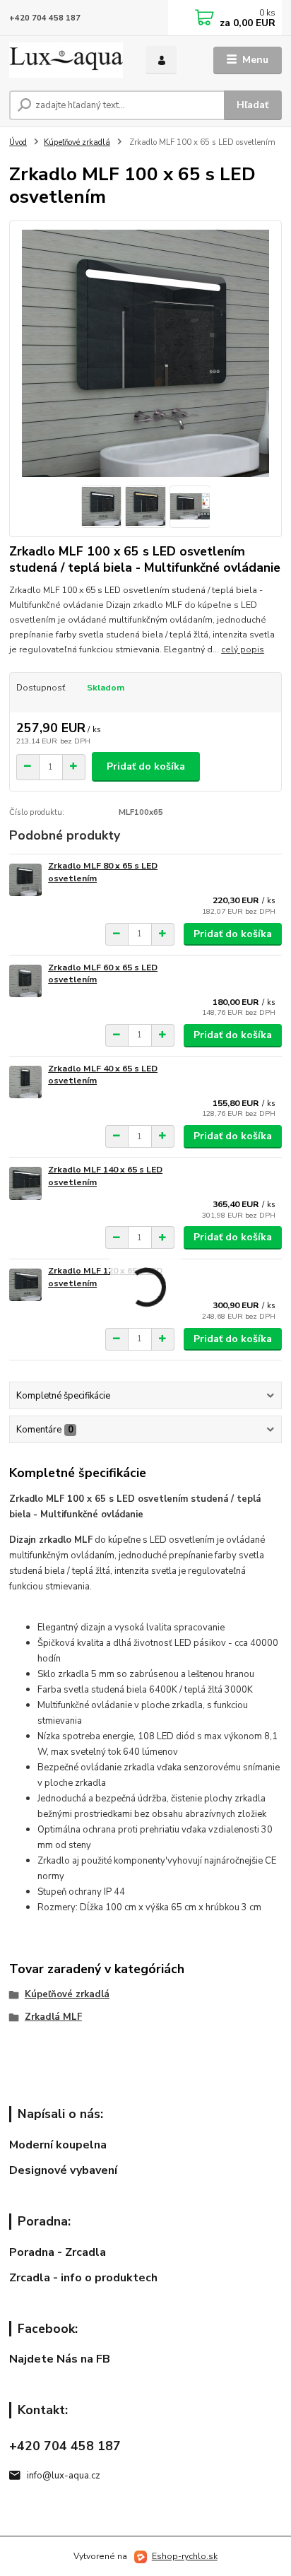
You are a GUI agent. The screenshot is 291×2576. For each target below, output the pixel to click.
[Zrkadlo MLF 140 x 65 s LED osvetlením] (25, 1183)
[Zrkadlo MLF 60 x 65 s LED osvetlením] (25, 981)
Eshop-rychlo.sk (185, 2556)
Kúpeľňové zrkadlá (77, 142)
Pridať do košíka (146, 766)
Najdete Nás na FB (60, 2359)
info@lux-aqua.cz (64, 2476)
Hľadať (253, 105)
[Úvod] (66, 60)
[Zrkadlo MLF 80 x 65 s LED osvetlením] (25, 880)
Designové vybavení (63, 2170)
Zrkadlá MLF (53, 2017)
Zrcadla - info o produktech (83, 2278)
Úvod (18, 142)
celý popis (243, 649)
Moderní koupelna (58, 2145)
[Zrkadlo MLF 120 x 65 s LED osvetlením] (25, 1284)
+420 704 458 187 (45, 18)
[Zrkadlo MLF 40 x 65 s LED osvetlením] (25, 1082)
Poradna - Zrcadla (58, 2252)
